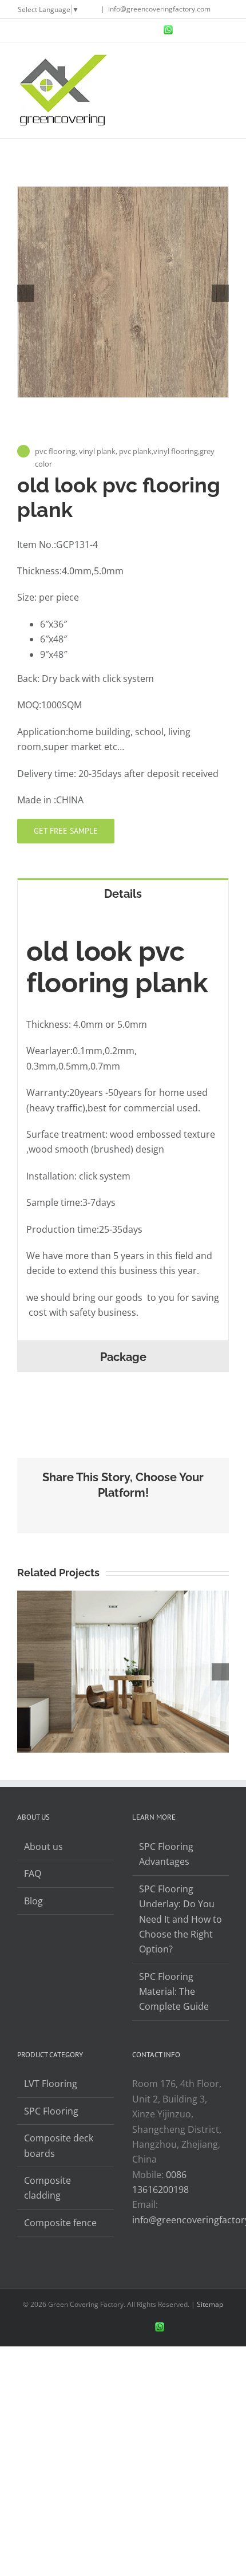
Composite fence (60, 2223)
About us (43, 1847)
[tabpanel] (123, 1124)
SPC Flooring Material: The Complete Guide (174, 1992)
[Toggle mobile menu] (224, 60)
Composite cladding (47, 2188)
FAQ (33, 1873)
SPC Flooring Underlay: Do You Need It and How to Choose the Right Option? (180, 1919)
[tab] (123, 893)
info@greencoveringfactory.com (159, 9)
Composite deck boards (59, 2145)
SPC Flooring (51, 2111)
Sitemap (210, 2304)
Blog (33, 1901)
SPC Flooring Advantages (166, 1854)
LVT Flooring (51, 2084)
